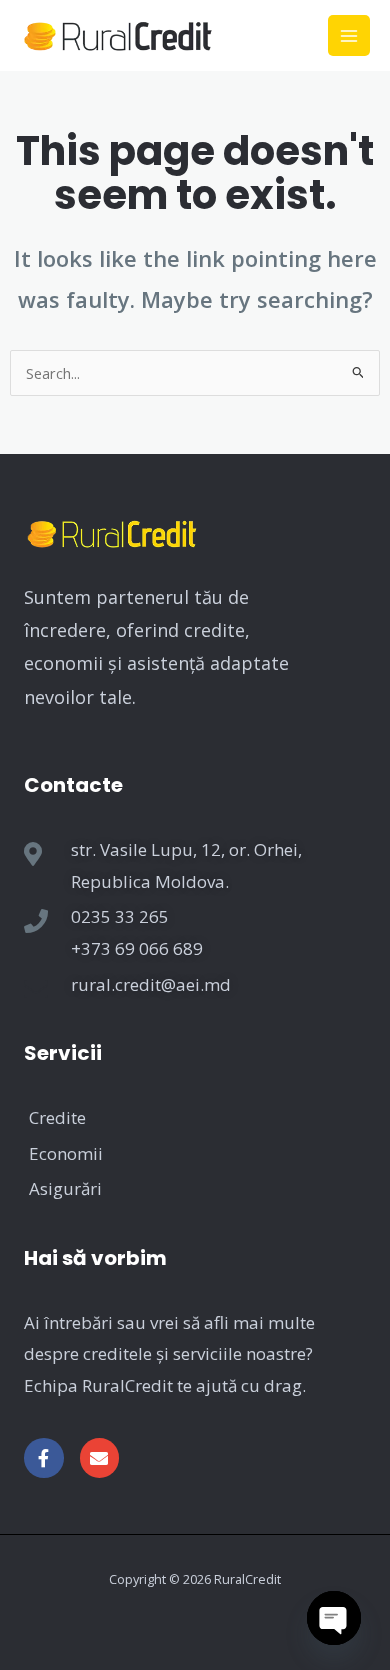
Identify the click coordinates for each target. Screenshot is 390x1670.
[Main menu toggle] (349, 36)
